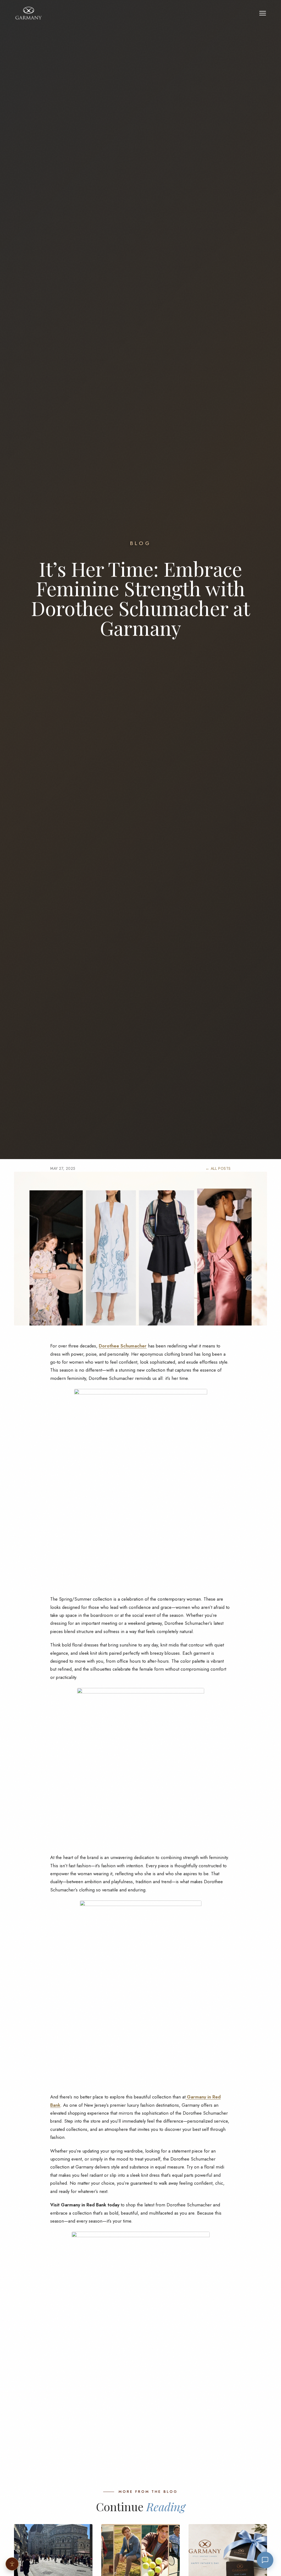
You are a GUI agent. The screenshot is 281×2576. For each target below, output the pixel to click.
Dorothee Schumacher (123, 1346)
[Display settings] (12, 2564)
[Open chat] (265, 2560)
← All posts (218, 1168)
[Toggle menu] (263, 13)
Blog (141, 543)
